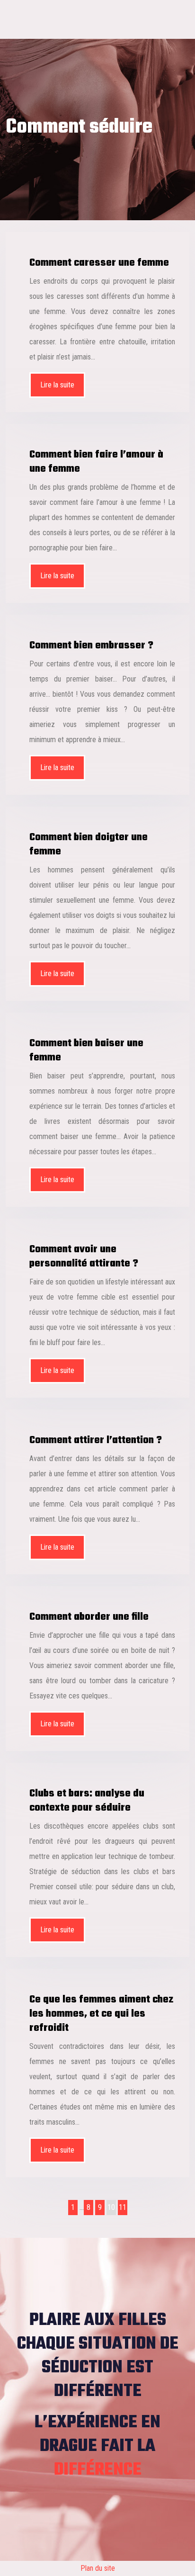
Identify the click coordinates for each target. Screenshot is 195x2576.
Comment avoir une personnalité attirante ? (84, 1257)
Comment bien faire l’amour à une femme (96, 462)
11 (123, 2207)
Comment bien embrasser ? (91, 646)
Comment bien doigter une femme (89, 844)
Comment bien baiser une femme (86, 1050)
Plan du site (98, 2568)
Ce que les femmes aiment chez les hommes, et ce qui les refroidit (101, 2014)
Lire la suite (57, 385)
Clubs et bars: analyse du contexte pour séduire (87, 1801)
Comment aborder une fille (89, 1617)
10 (111, 2207)
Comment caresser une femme (99, 263)
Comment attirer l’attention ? (96, 1440)
